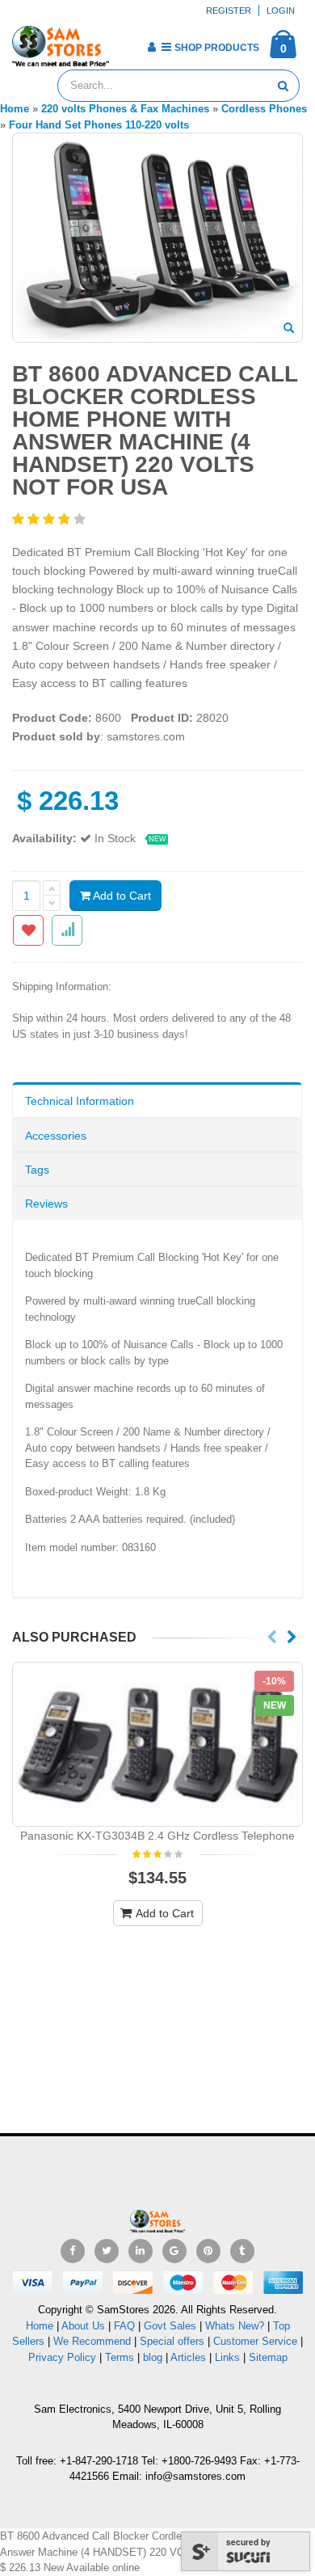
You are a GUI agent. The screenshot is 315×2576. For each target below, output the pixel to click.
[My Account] (151, 47)
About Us (83, 2326)
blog (153, 2357)
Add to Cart (121, 896)
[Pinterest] (208, 2251)
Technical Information (80, 1101)
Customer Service (255, 2341)
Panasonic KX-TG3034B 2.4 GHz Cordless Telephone (157, 1836)
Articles (188, 2357)
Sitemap (268, 2357)
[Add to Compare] (67, 930)
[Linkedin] (141, 2251)
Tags (37, 1170)
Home (40, 2326)
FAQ (124, 2326)
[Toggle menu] (127, 42)
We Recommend (92, 2341)
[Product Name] (157, 1744)
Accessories (56, 1136)
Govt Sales (170, 2326)
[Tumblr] (242, 2251)
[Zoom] (289, 329)
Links (227, 2357)
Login (281, 11)
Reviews (46, 1204)
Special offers (172, 2341)
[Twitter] (107, 2251)
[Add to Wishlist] (28, 930)
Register (229, 11)
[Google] (174, 2251)
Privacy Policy (62, 2357)
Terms (121, 2357)
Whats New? (235, 2326)
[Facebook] (73, 2251)
